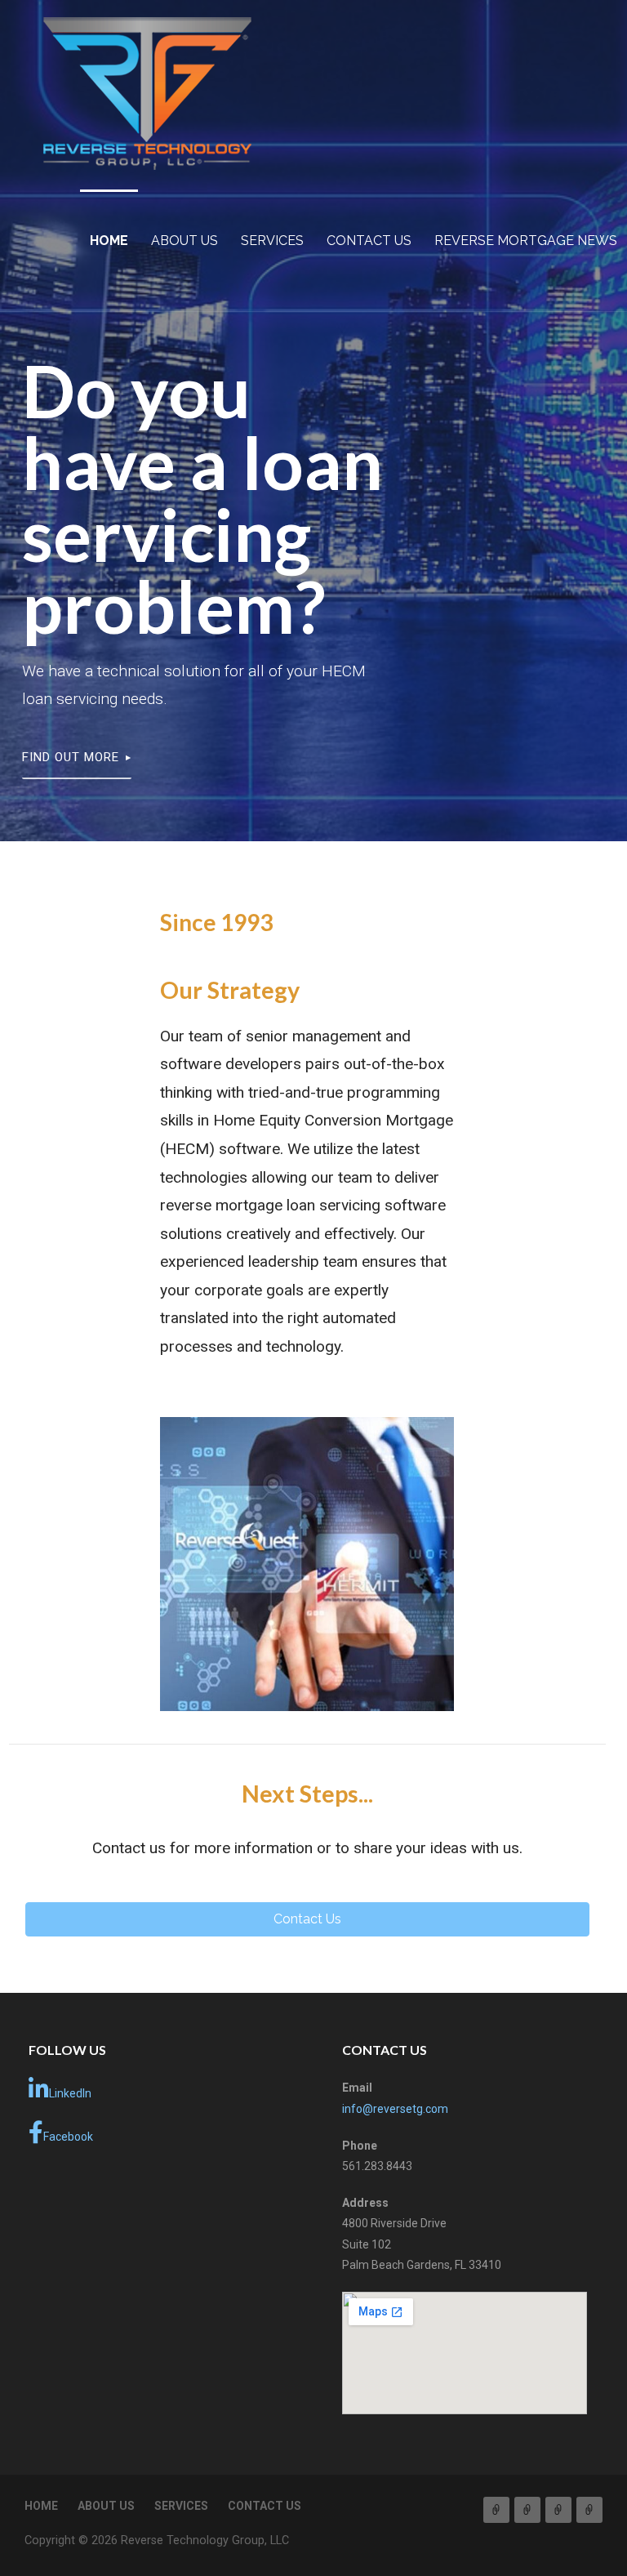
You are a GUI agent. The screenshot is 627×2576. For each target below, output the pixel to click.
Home (109, 241)
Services (272, 241)
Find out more (71, 757)
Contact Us (369, 241)
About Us (185, 241)
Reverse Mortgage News (526, 241)
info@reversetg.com (395, 2109)
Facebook (68, 2137)
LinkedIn (70, 2093)
